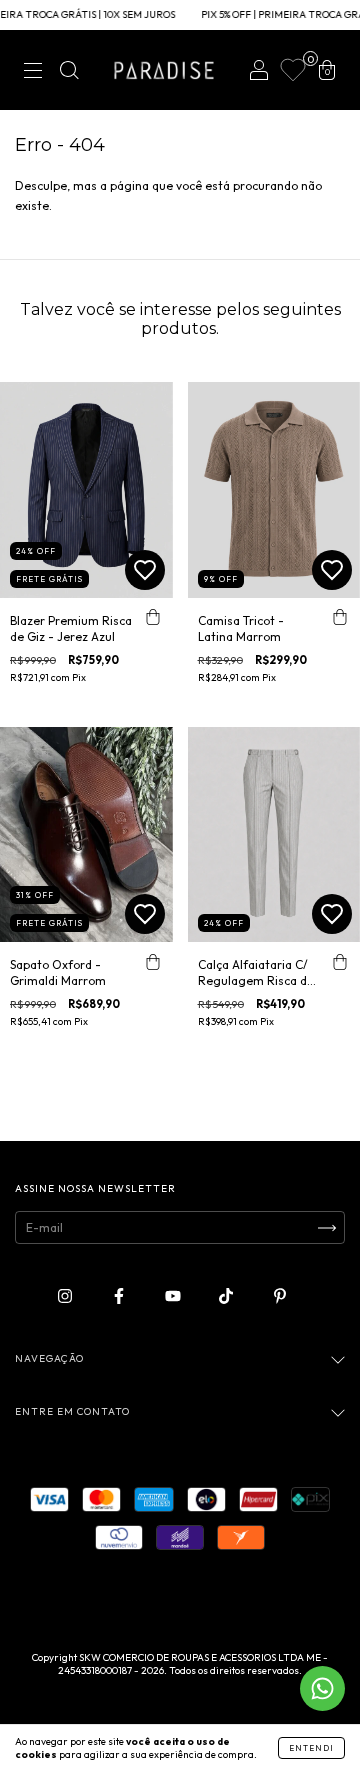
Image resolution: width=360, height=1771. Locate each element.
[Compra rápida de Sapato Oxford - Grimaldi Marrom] (153, 962)
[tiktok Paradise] (227, 1296)
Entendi (311, 1748)
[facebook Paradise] (120, 1296)
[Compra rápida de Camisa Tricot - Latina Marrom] (340, 618)
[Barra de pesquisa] (69, 72)
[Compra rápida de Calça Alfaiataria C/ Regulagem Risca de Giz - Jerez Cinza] (340, 962)
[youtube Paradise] (174, 1296)
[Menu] (33, 72)
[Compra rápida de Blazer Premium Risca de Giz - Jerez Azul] (153, 618)
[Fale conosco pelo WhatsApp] (322, 1688)
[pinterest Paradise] (280, 1296)
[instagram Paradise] (66, 1296)
